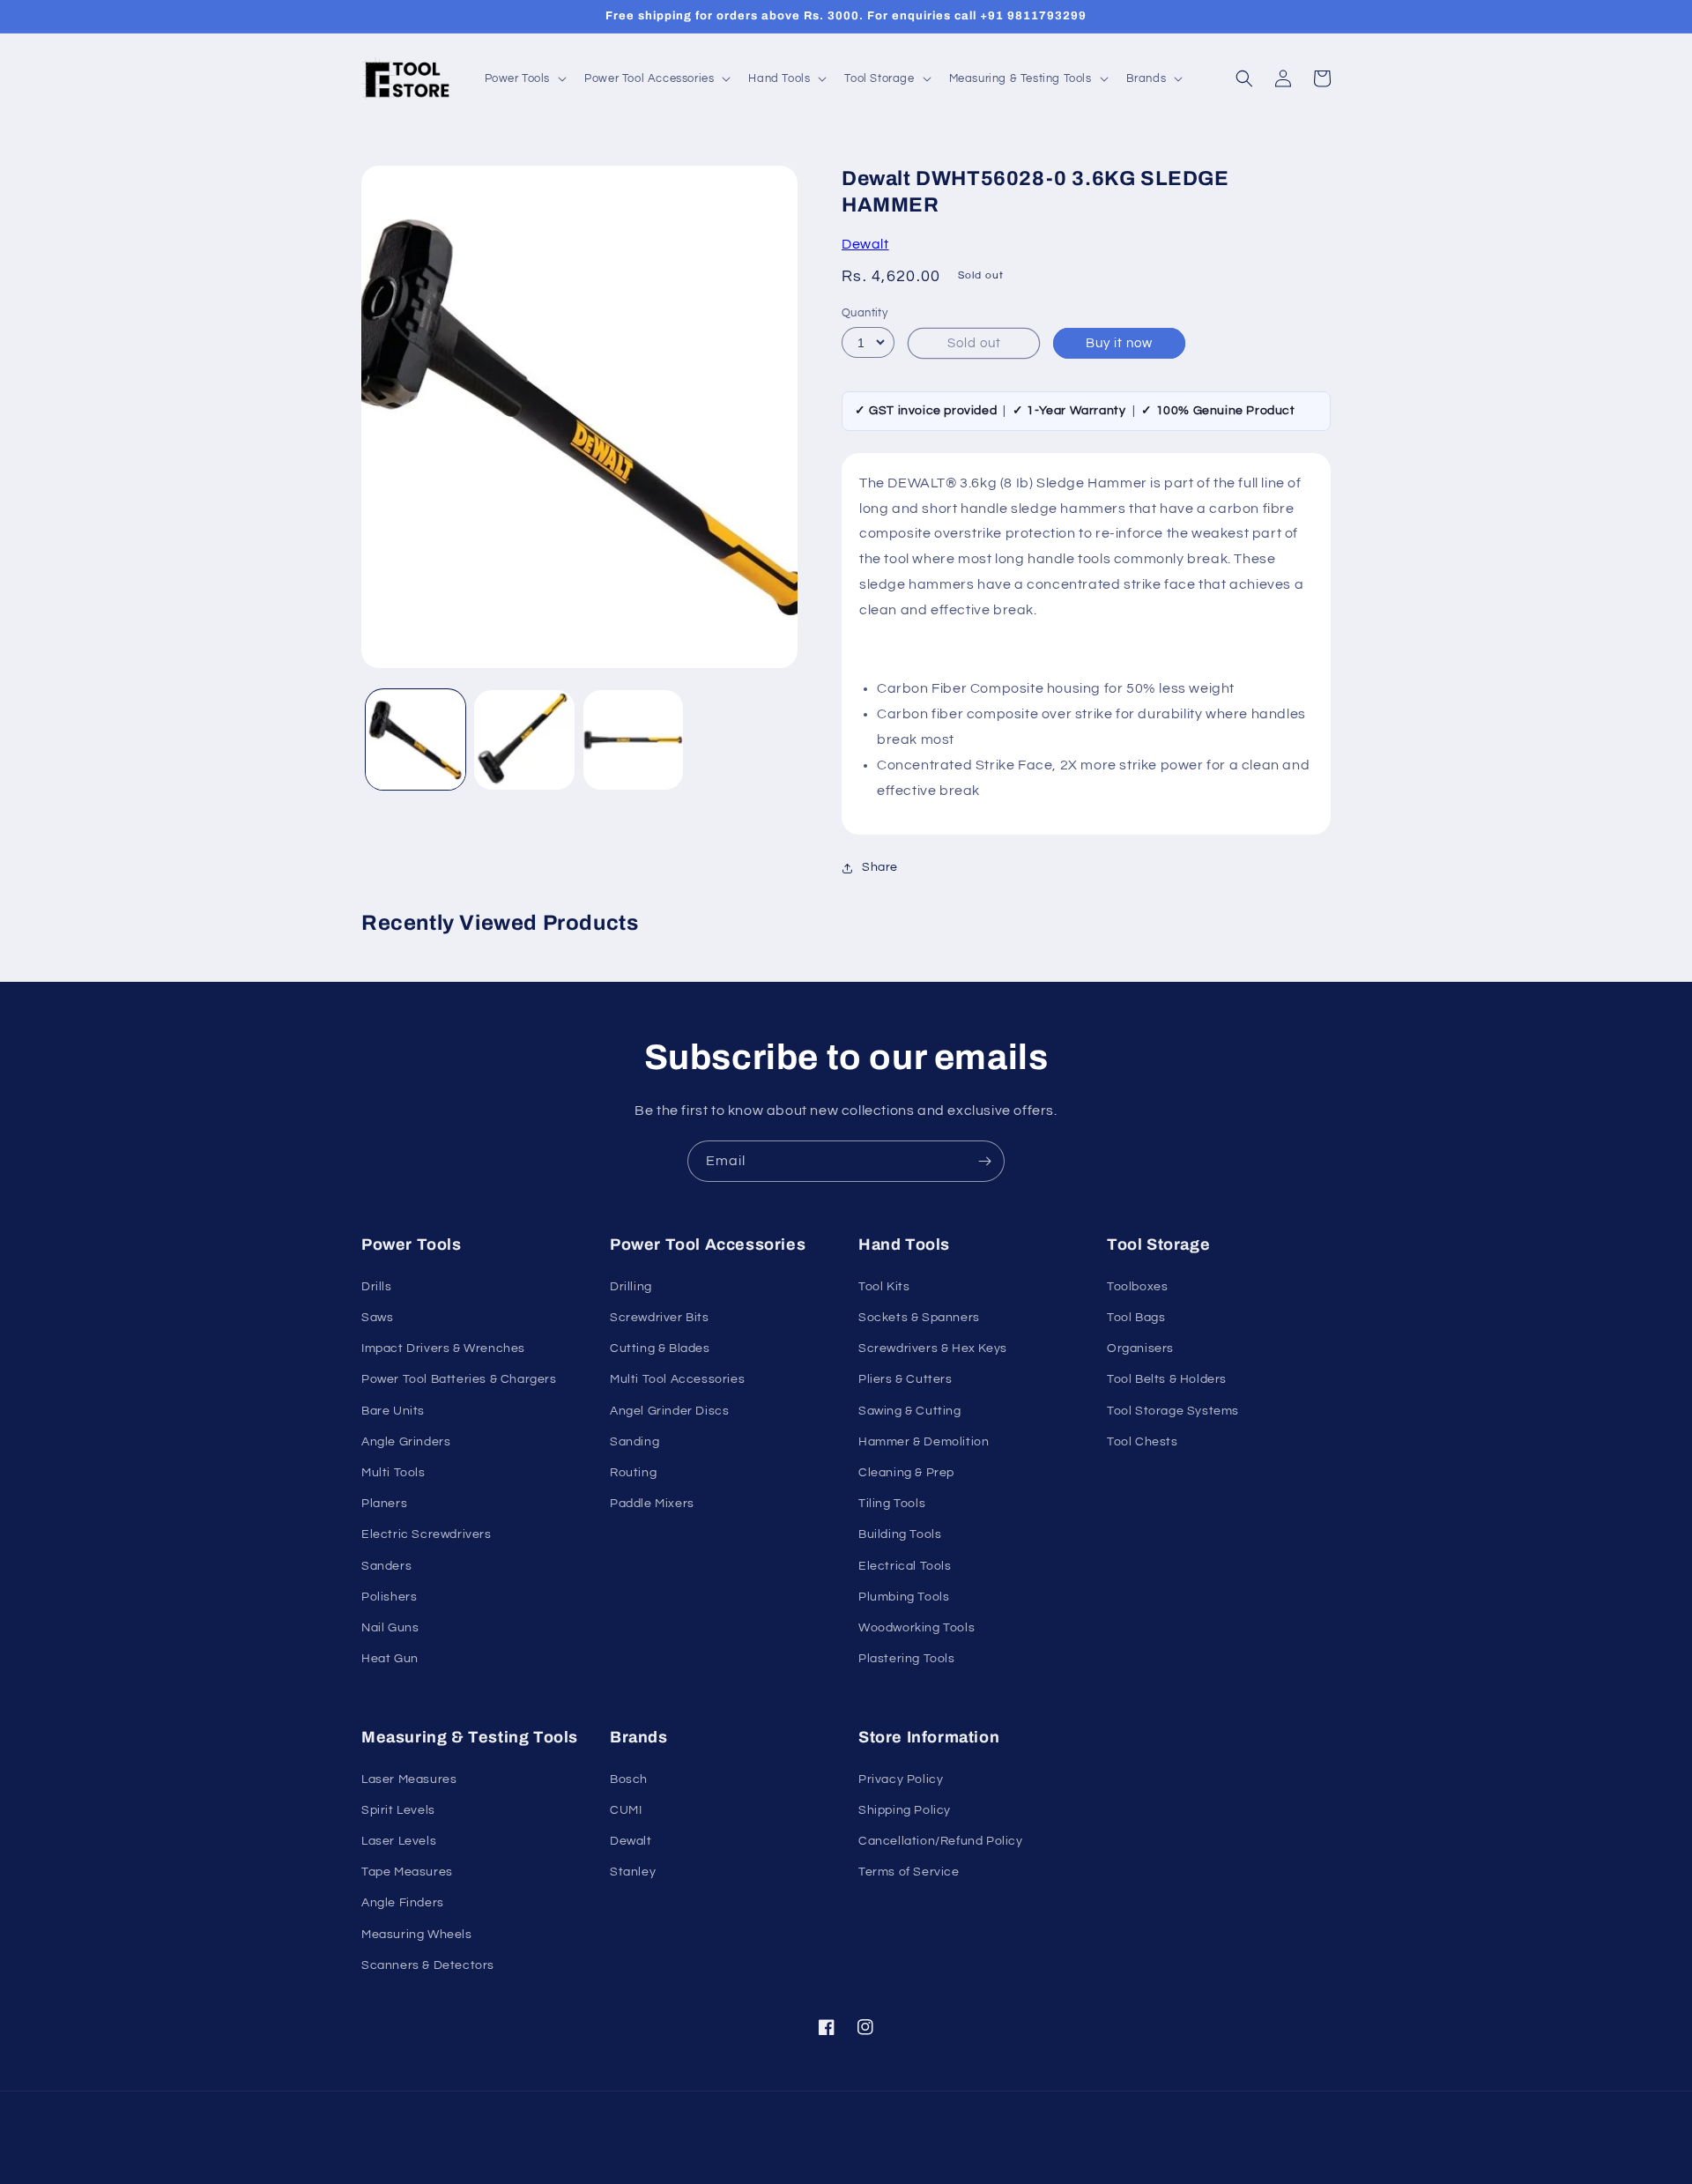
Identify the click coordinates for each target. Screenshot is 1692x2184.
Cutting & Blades (660, 1348)
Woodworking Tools (916, 1628)
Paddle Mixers (652, 1504)
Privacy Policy (901, 1779)
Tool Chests (1143, 1442)
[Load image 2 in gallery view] (524, 740)
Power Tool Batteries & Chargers (459, 1379)
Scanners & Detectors (428, 1965)
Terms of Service (909, 1872)
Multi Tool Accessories (677, 1379)
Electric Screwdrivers (427, 1534)
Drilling (631, 1287)
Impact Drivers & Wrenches (443, 1348)
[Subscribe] (984, 1161)
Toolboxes (1137, 1287)
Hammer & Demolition (924, 1442)
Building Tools (900, 1534)
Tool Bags (1136, 1318)
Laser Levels (399, 1841)
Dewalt (865, 244)
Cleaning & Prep (906, 1473)
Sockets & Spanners (919, 1318)
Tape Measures (407, 1872)
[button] (524, 79)
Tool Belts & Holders (1167, 1379)
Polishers (389, 1597)
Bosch (629, 1779)
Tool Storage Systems (1173, 1411)
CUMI (626, 1810)
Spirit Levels (398, 1810)
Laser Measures (409, 1779)
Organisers (1140, 1348)
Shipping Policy (905, 1810)
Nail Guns (390, 1628)
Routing (633, 1473)
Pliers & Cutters (905, 1379)
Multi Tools (393, 1473)
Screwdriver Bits (660, 1318)
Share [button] (880, 867)
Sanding (634, 1442)
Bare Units (393, 1411)
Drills (377, 1287)
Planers (384, 1504)
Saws (377, 1318)
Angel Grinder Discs (669, 1411)
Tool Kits (884, 1287)
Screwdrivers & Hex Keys (933, 1348)
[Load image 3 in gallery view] (633, 740)
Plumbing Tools (904, 1597)
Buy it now (1119, 343)
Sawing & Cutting (910, 1411)
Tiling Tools (892, 1504)
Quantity (865, 313)
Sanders (386, 1566)
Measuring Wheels (417, 1935)
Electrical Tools (905, 1566)
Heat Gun (390, 1659)
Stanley (633, 1872)
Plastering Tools (907, 1659)
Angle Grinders (406, 1442)
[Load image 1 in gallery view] (416, 740)
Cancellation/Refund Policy (941, 1841)
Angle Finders (403, 1903)
